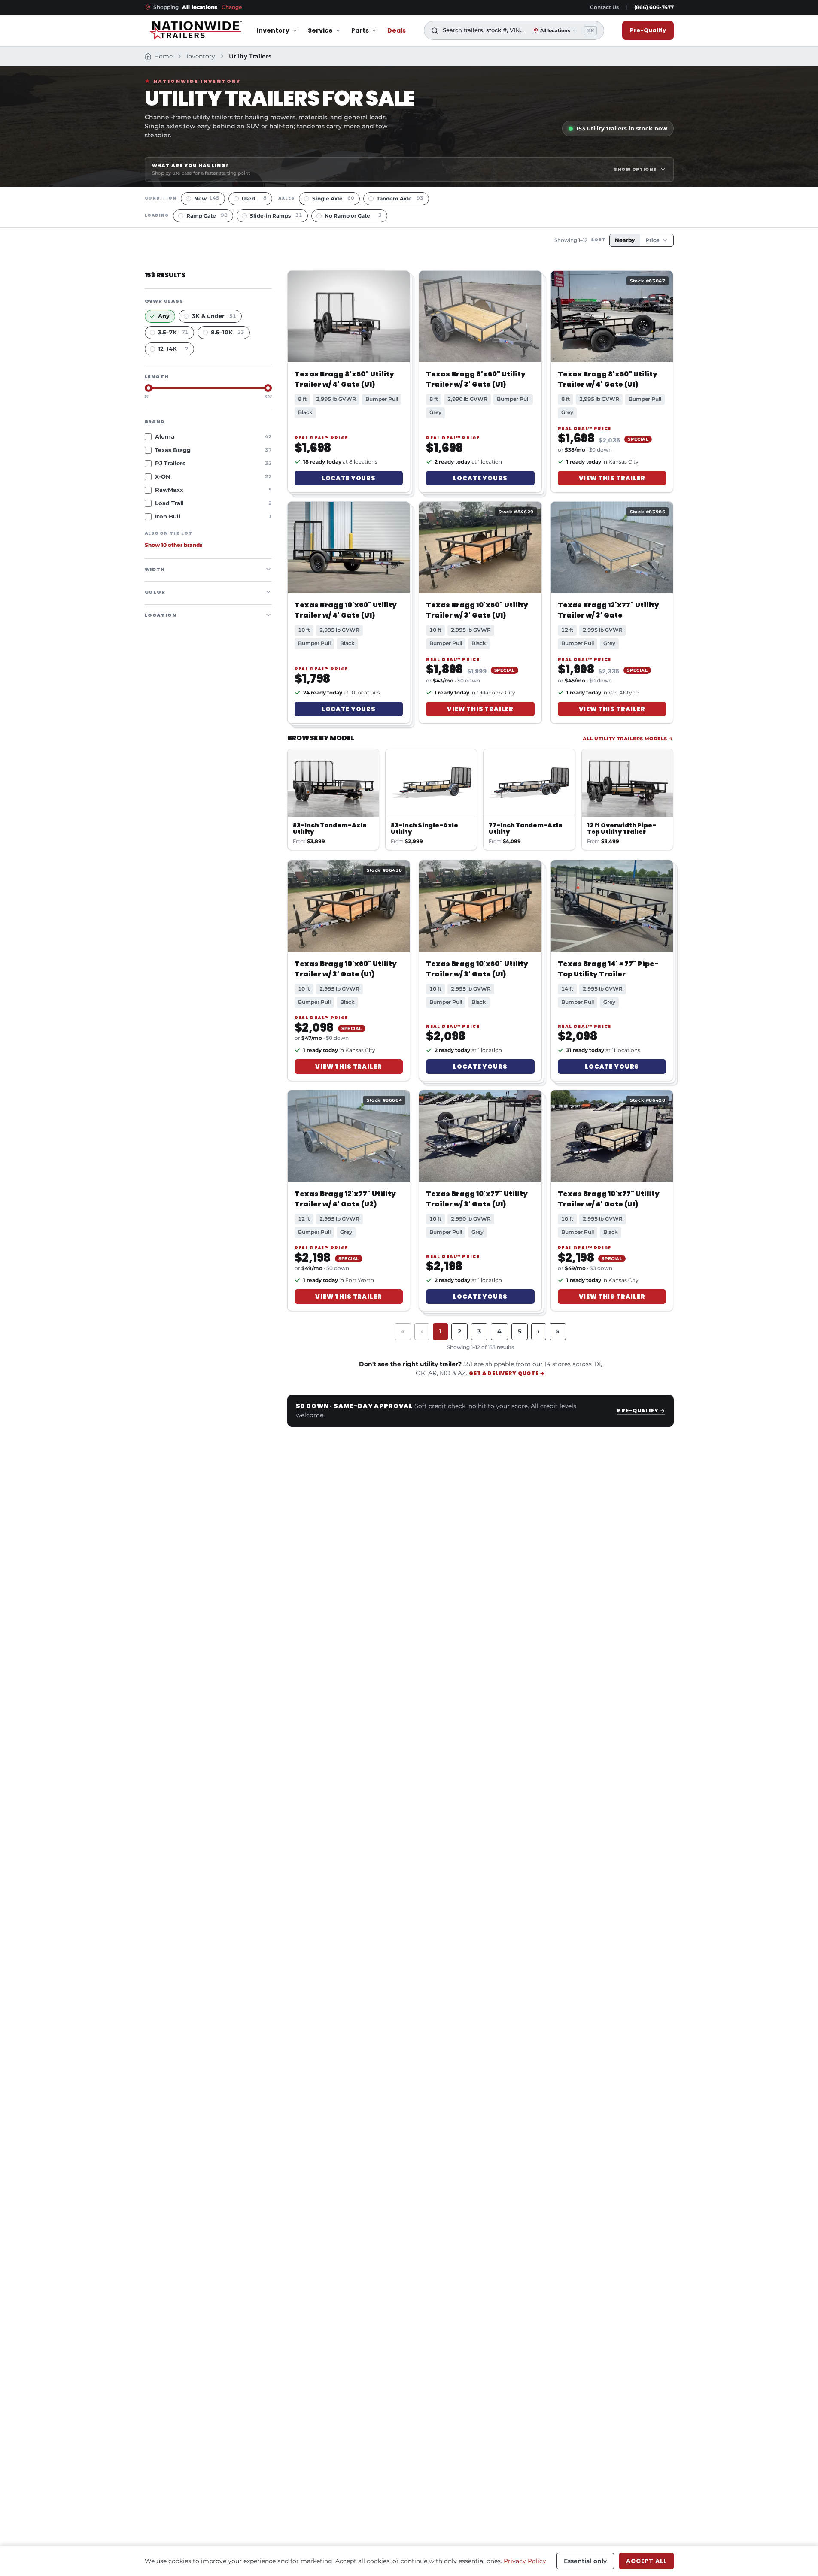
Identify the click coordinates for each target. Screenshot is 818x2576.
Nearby (625, 240)
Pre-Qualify (648, 30)
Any (164, 316)
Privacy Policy (525, 2561)
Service (320, 30)
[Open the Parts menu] (374, 31)
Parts (360, 30)
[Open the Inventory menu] (295, 31)
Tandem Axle (400, 199)
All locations (555, 30)
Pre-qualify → (641, 1411)
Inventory (273, 30)
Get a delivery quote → (507, 1373)
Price (652, 240)
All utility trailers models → (628, 739)
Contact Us (604, 7)
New (207, 199)
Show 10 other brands (174, 545)
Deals (397, 30)
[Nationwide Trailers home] (196, 30)
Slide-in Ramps (276, 216)
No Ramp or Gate (353, 216)
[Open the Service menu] (338, 31)
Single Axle (333, 199)
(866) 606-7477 (654, 7)
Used (254, 199)
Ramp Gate (207, 216)
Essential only (585, 2561)
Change (232, 7)
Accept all (646, 2561)
